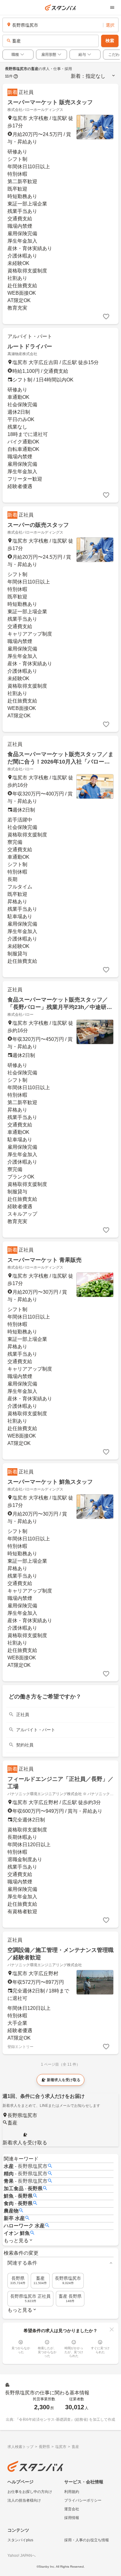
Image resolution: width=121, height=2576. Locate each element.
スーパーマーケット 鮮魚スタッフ (50, 1482)
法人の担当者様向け (24, 2500)
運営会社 (72, 2509)
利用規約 (72, 2492)
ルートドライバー (30, 346)
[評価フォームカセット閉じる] (112, 2329)
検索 (110, 41)
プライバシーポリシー (83, 2500)
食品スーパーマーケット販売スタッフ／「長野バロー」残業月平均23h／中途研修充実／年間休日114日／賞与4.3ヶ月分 (60, 1007)
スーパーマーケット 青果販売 (45, 1260)
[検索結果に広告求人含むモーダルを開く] (16, 76)
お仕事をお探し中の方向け (30, 2492)
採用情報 (72, 2518)
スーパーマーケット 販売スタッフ (50, 102)
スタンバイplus (20, 2540)
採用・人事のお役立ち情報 (87, 2540)
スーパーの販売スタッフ (38, 525)
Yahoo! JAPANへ (22, 2556)
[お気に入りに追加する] (106, 317)
